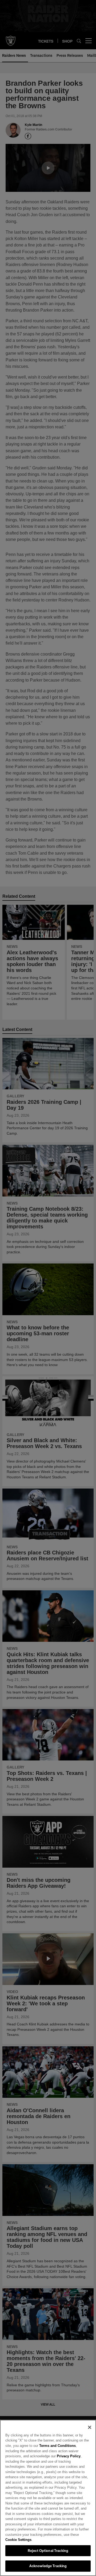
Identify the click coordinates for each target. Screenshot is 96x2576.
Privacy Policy (43, 2461)
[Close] (90, 2432)
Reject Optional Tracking (48, 2551)
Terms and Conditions (55, 2451)
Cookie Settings (18, 2540)
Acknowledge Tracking (48, 2566)
